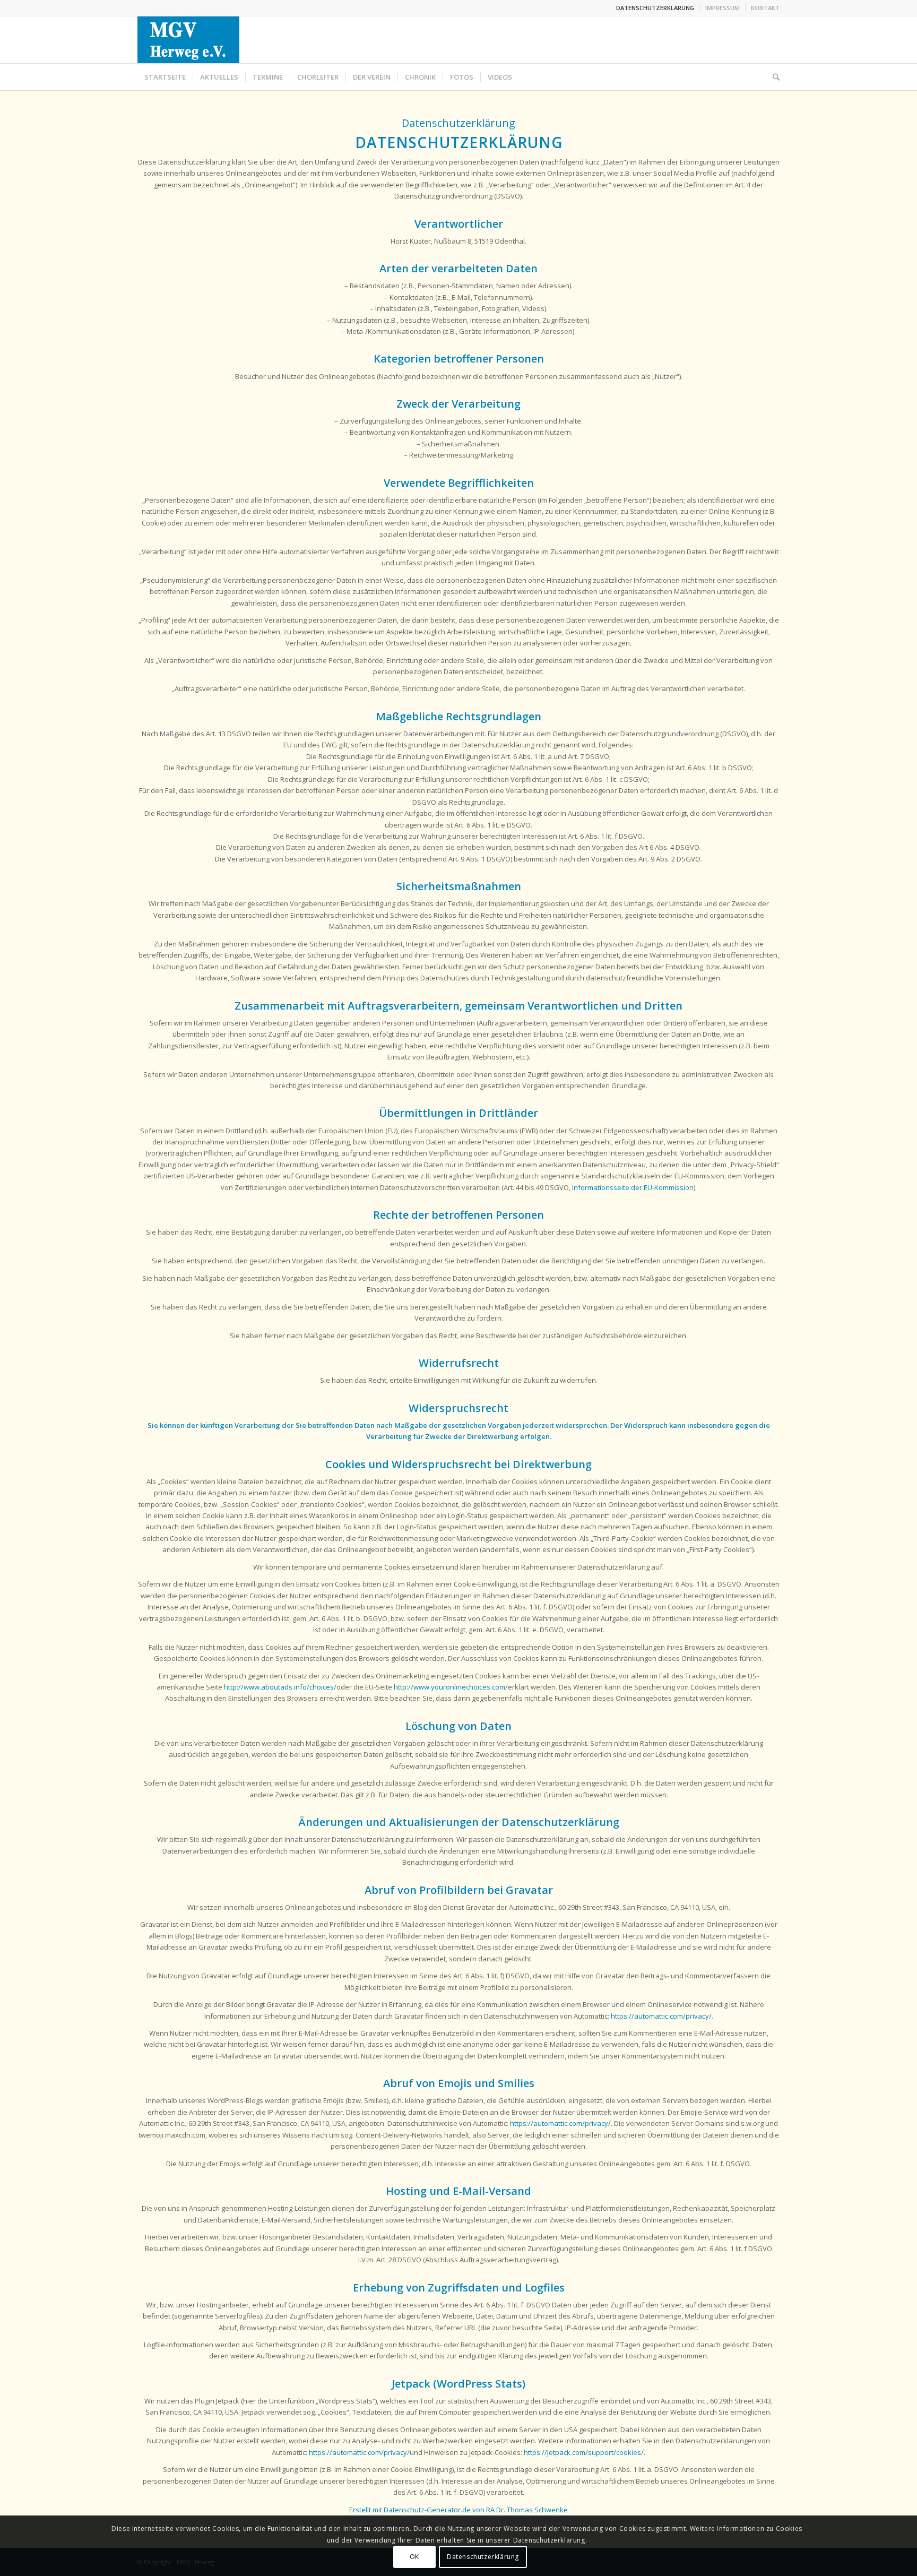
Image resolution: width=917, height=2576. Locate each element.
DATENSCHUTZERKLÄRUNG (655, 8)
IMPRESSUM (723, 8)
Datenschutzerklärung (483, 2557)
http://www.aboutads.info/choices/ (280, 1687)
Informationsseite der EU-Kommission (633, 1187)
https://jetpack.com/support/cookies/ (584, 2452)
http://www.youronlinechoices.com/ (451, 1687)
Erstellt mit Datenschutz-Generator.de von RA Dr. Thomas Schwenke (458, 2510)
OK (414, 2557)
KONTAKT (765, 8)
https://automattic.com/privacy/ (661, 2016)
